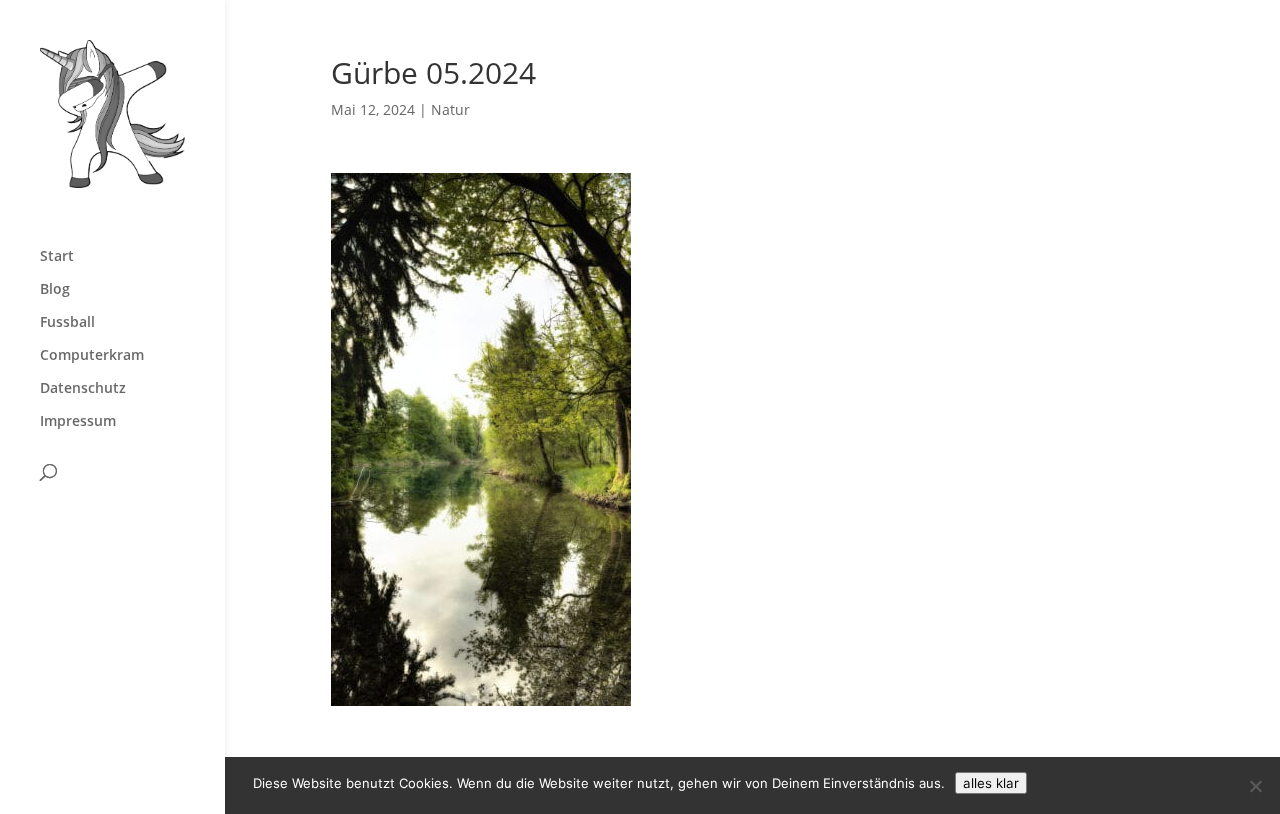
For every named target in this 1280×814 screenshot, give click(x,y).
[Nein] (1255, 786)
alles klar (991, 783)
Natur (450, 109)
